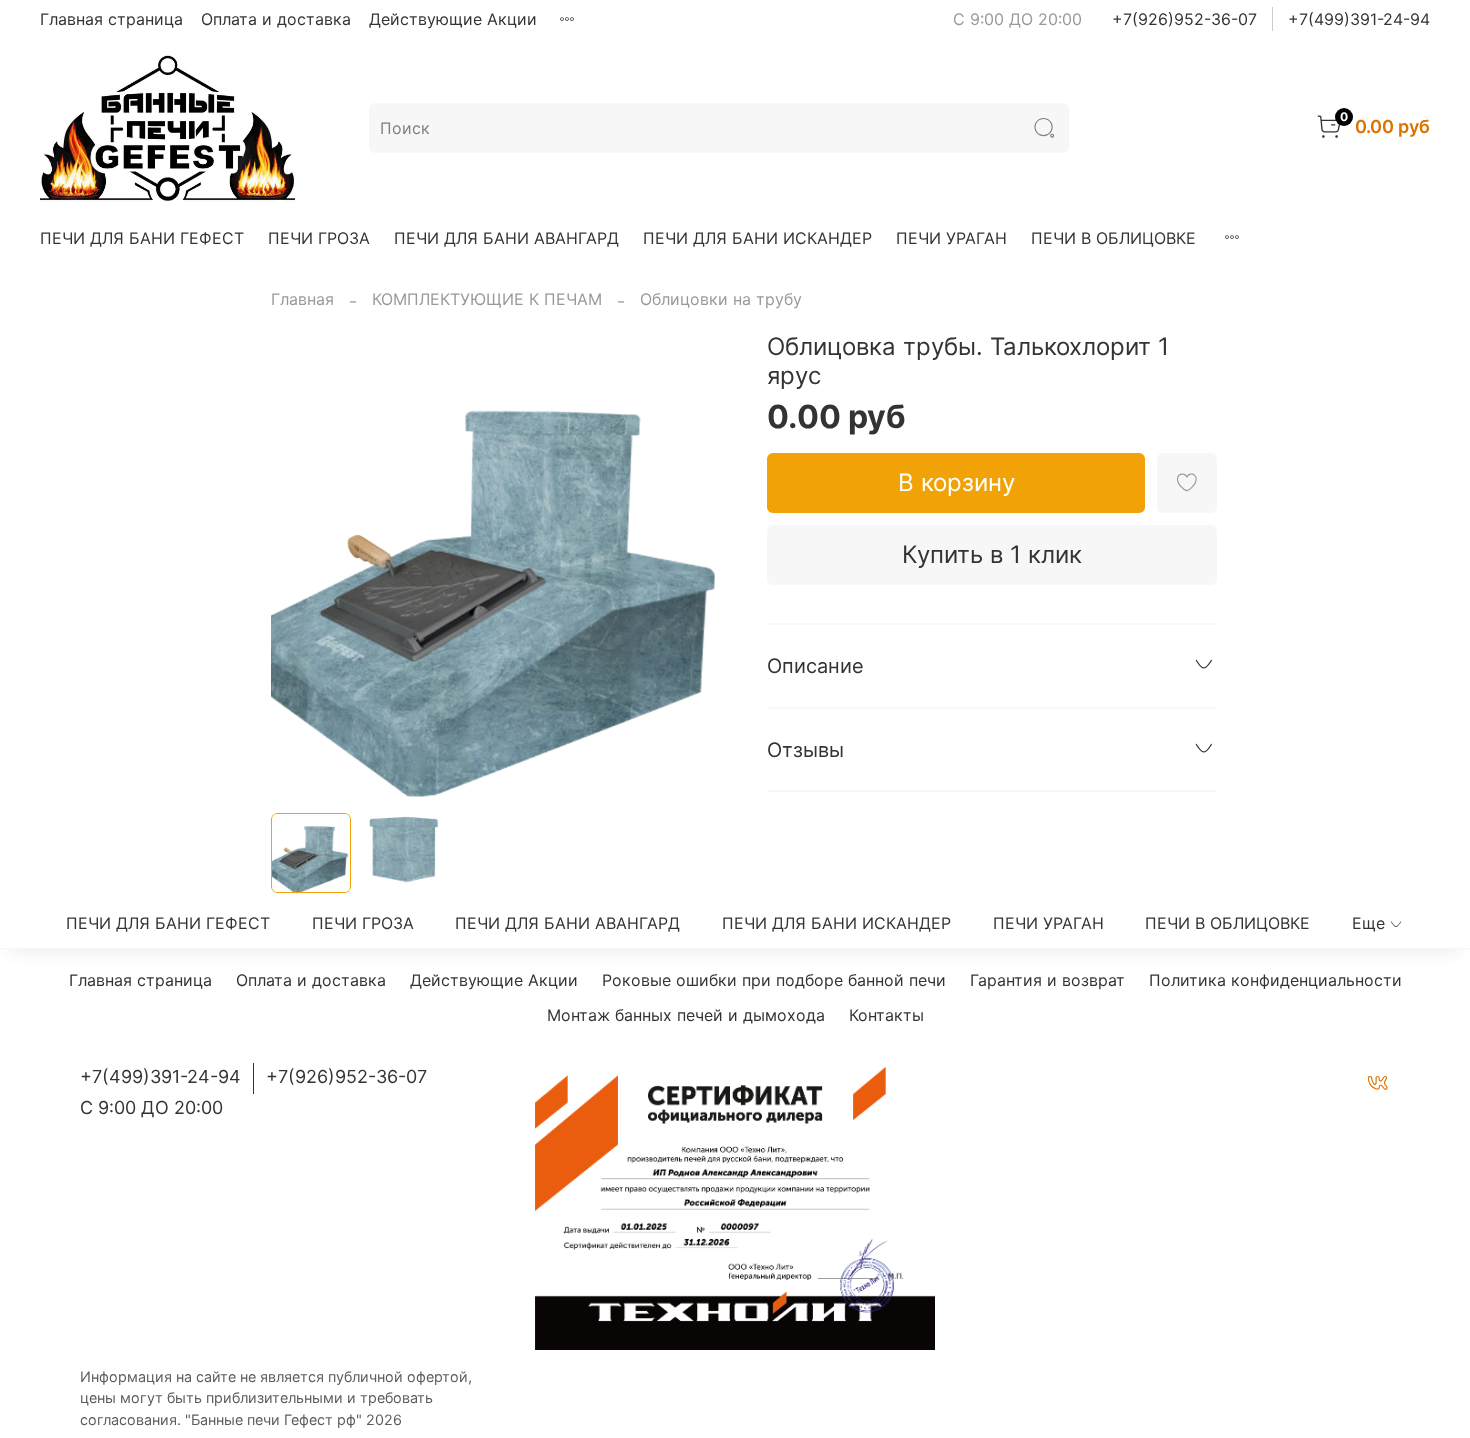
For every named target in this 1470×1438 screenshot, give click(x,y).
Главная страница (111, 19)
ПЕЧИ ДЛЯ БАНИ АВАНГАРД (506, 238)
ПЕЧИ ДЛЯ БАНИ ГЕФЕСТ (142, 238)
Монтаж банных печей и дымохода (686, 1015)
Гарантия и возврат (1047, 980)
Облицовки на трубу (721, 299)
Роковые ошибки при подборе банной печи (774, 980)
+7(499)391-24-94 (1359, 19)
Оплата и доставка (276, 19)
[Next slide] (703, 565)
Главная (302, 299)
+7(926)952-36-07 (1184, 19)
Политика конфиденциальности (1275, 980)
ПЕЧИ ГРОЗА (319, 238)
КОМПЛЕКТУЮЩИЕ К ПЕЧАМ (487, 299)
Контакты (886, 1015)
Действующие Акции (453, 19)
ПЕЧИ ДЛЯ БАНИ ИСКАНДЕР (757, 238)
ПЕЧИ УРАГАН (951, 238)
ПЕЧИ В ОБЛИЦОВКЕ (1113, 238)
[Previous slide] (303, 565)
